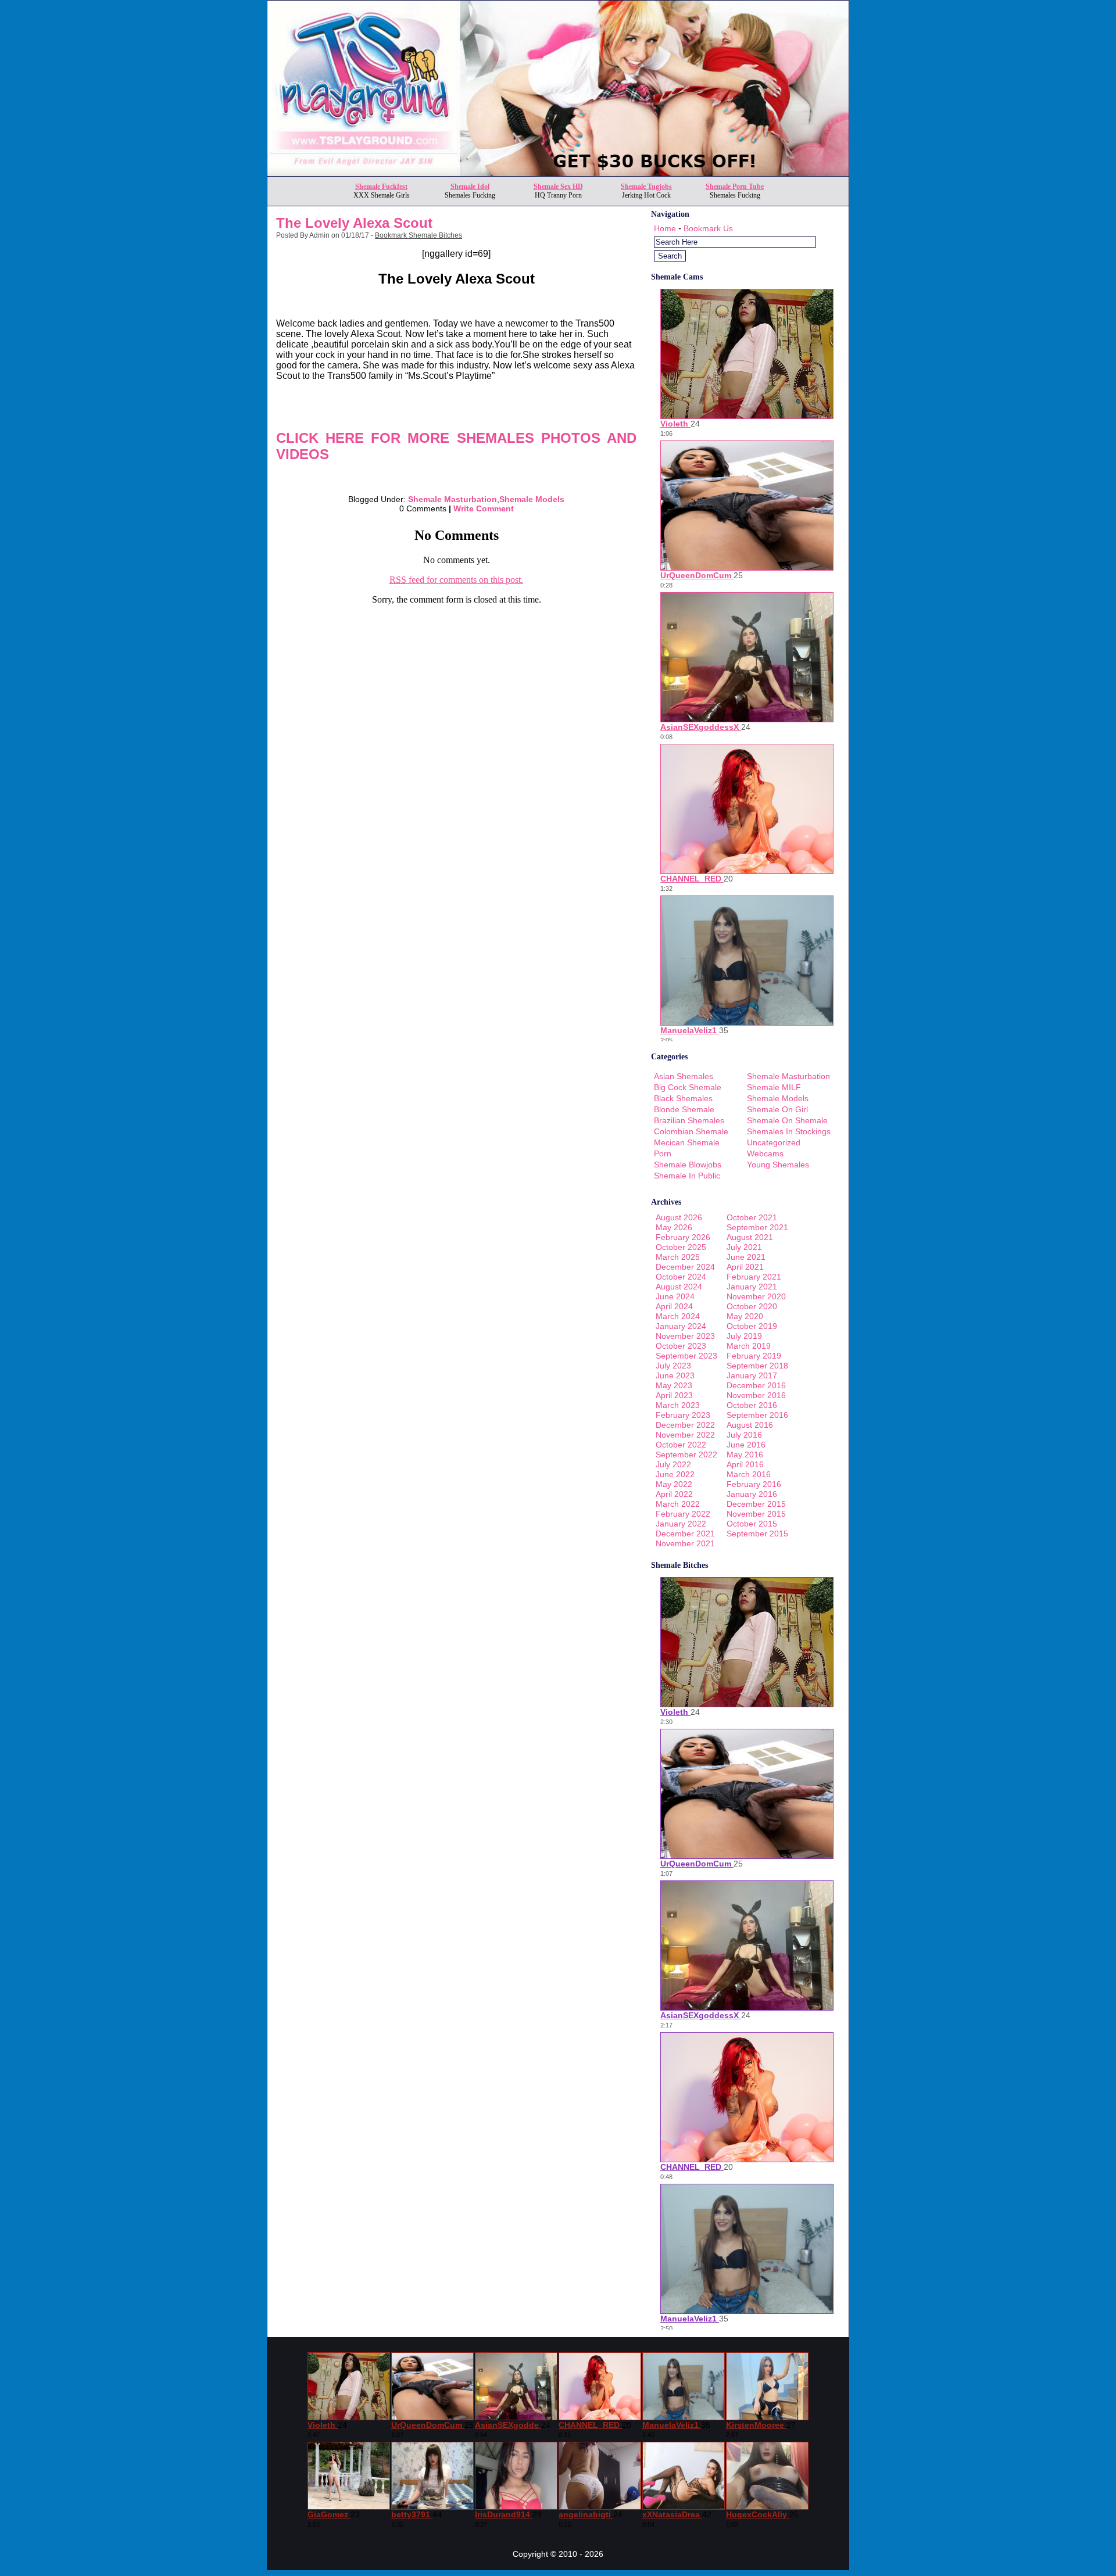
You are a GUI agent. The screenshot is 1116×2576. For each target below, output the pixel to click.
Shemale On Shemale (787, 1120)
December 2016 (756, 1385)
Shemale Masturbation (453, 499)
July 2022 (673, 1464)
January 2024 (681, 1326)
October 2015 (752, 1524)
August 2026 (679, 1217)
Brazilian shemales (689, 1120)
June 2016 (746, 1445)
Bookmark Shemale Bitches (419, 235)
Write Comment (484, 508)
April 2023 (674, 1395)
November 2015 (756, 1514)
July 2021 (744, 1247)
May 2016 (745, 1454)
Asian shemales (684, 1076)
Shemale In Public (687, 1176)
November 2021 (685, 1543)
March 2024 (678, 1316)
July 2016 (744, 1435)
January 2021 (752, 1287)
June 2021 (746, 1257)
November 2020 (756, 1296)
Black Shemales (683, 1098)
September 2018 (757, 1366)
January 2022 (681, 1524)
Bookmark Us (708, 228)
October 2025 (681, 1247)
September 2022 (686, 1454)
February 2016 (754, 1484)
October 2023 (681, 1346)
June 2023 (675, 1375)
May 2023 (674, 1385)
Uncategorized (774, 1142)
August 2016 (750, 1425)
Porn (663, 1153)
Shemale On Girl (777, 1109)
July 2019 (744, 1336)
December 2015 (756, 1504)
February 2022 (683, 1514)
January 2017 (752, 1375)
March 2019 (749, 1346)
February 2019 (754, 1356)
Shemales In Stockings (789, 1131)
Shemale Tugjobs (646, 187)
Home (665, 228)
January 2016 (752, 1494)
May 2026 (674, 1227)
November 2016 (756, 1395)
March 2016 (749, 1474)
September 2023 (686, 1356)
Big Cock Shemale (688, 1087)
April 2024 (674, 1306)
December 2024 (685, 1267)
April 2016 (745, 1464)
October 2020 (752, 1306)
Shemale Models (532, 499)
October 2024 (681, 1277)
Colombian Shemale (691, 1131)
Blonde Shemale (684, 1109)
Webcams (765, 1153)
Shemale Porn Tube (735, 187)
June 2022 (675, 1474)
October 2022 (681, 1445)
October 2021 (752, 1217)
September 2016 (757, 1415)
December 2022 (685, 1425)
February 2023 (683, 1415)
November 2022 (685, 1435)
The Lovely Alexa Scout (354, 223)
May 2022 (674, 1484)
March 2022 (678, 1504)
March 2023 (678, 1405)
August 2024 (679, 1287)
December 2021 (685, 1534)
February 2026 (683, 1237)
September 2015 (757, 1534)
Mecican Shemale (687, 1142)
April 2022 (674, 1494)
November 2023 (685, 1336)
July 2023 (673, 1366)
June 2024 (675, 1296)
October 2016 (752, 1405)
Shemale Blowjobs (688, 1165)
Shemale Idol (470, 187)
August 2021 (750, 1237)
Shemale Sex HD (558, 187)
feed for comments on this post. (456, 580)
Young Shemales (778, 1165)
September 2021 (757, 1227)
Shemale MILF (774, 1087)
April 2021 (745, 1267)
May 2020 (745, 1316)
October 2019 (752, 1326)
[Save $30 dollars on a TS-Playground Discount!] (558, 173)
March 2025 (678, 1257)
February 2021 (754, 1277)
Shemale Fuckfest (381, 187)
